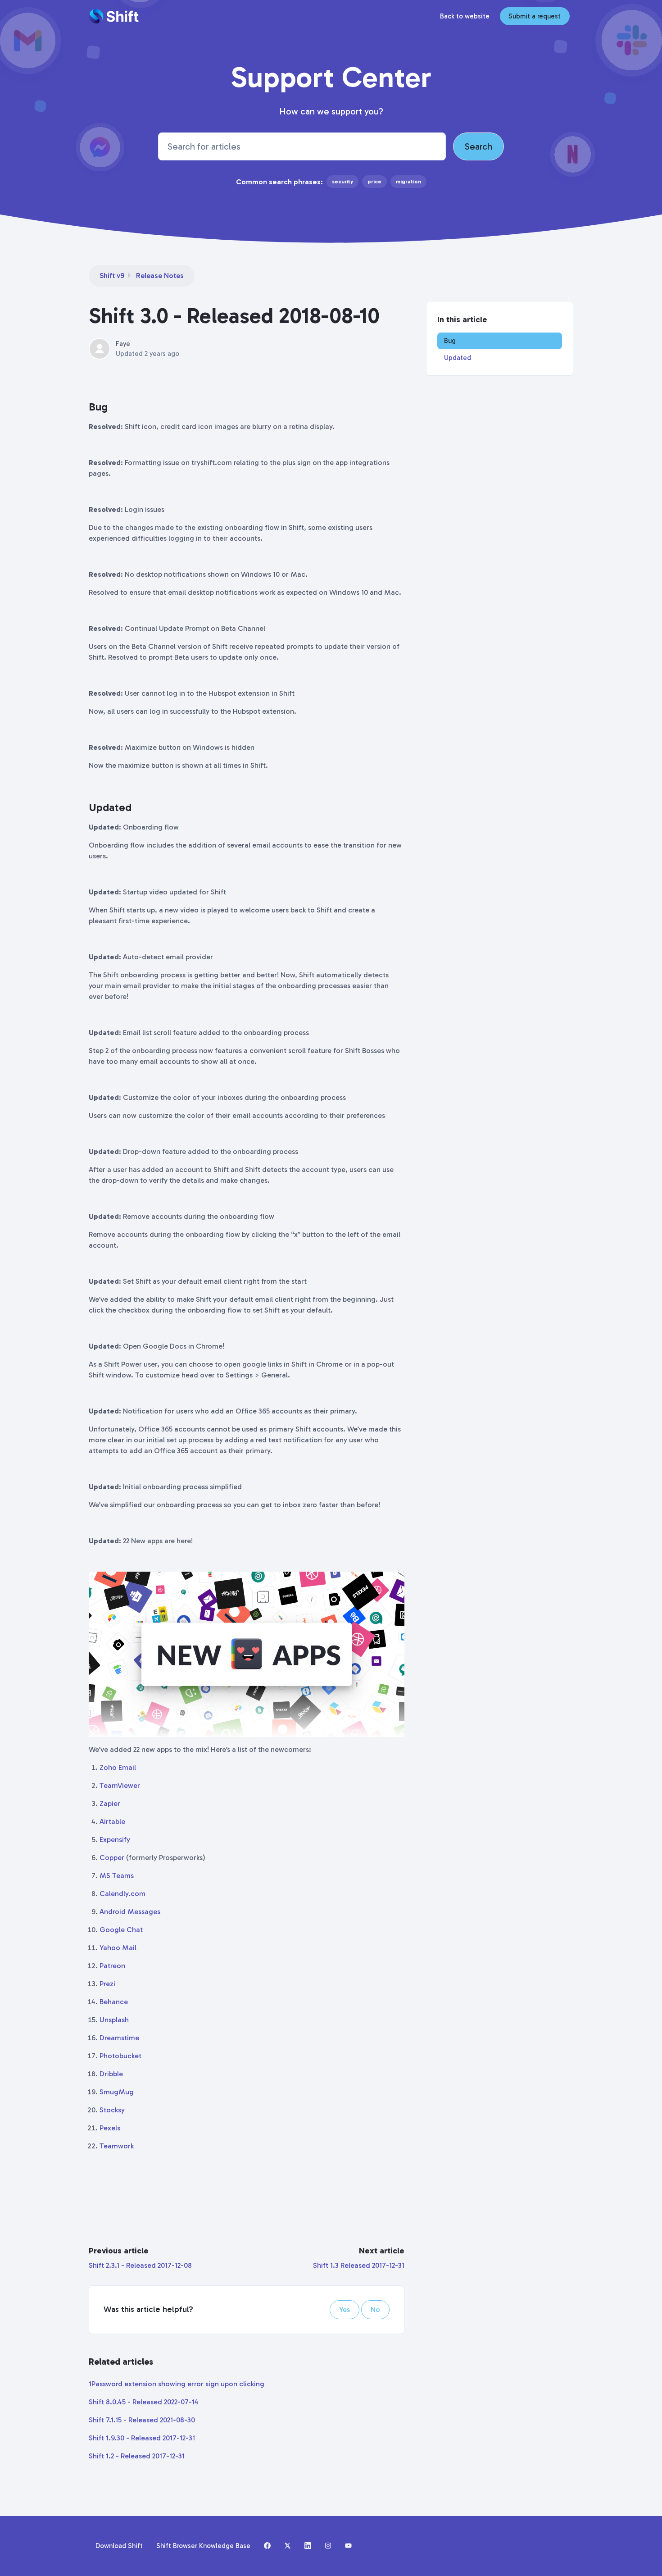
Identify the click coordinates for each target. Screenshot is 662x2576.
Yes (345, 2309)
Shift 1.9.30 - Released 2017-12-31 (142, 2438)
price (374, 182)
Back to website (465, 16)
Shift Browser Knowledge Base (203, 2546)
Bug (450, 341)
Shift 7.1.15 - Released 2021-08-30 (142, 2420)
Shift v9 (112, 276)
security (342, 182)
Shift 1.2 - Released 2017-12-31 (137, 2456)
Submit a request (535, 16)
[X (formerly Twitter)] (288, 2546)
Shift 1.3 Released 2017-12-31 (359, 2265)
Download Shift (119, 2546)
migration (408, 182)
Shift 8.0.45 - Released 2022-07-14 (144, 2402)
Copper (112, 1858)
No (375, 2309)
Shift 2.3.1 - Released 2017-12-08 (140, 2265)
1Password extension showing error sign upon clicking (177, 2384)
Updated (458, 358)
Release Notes (160, 276)
